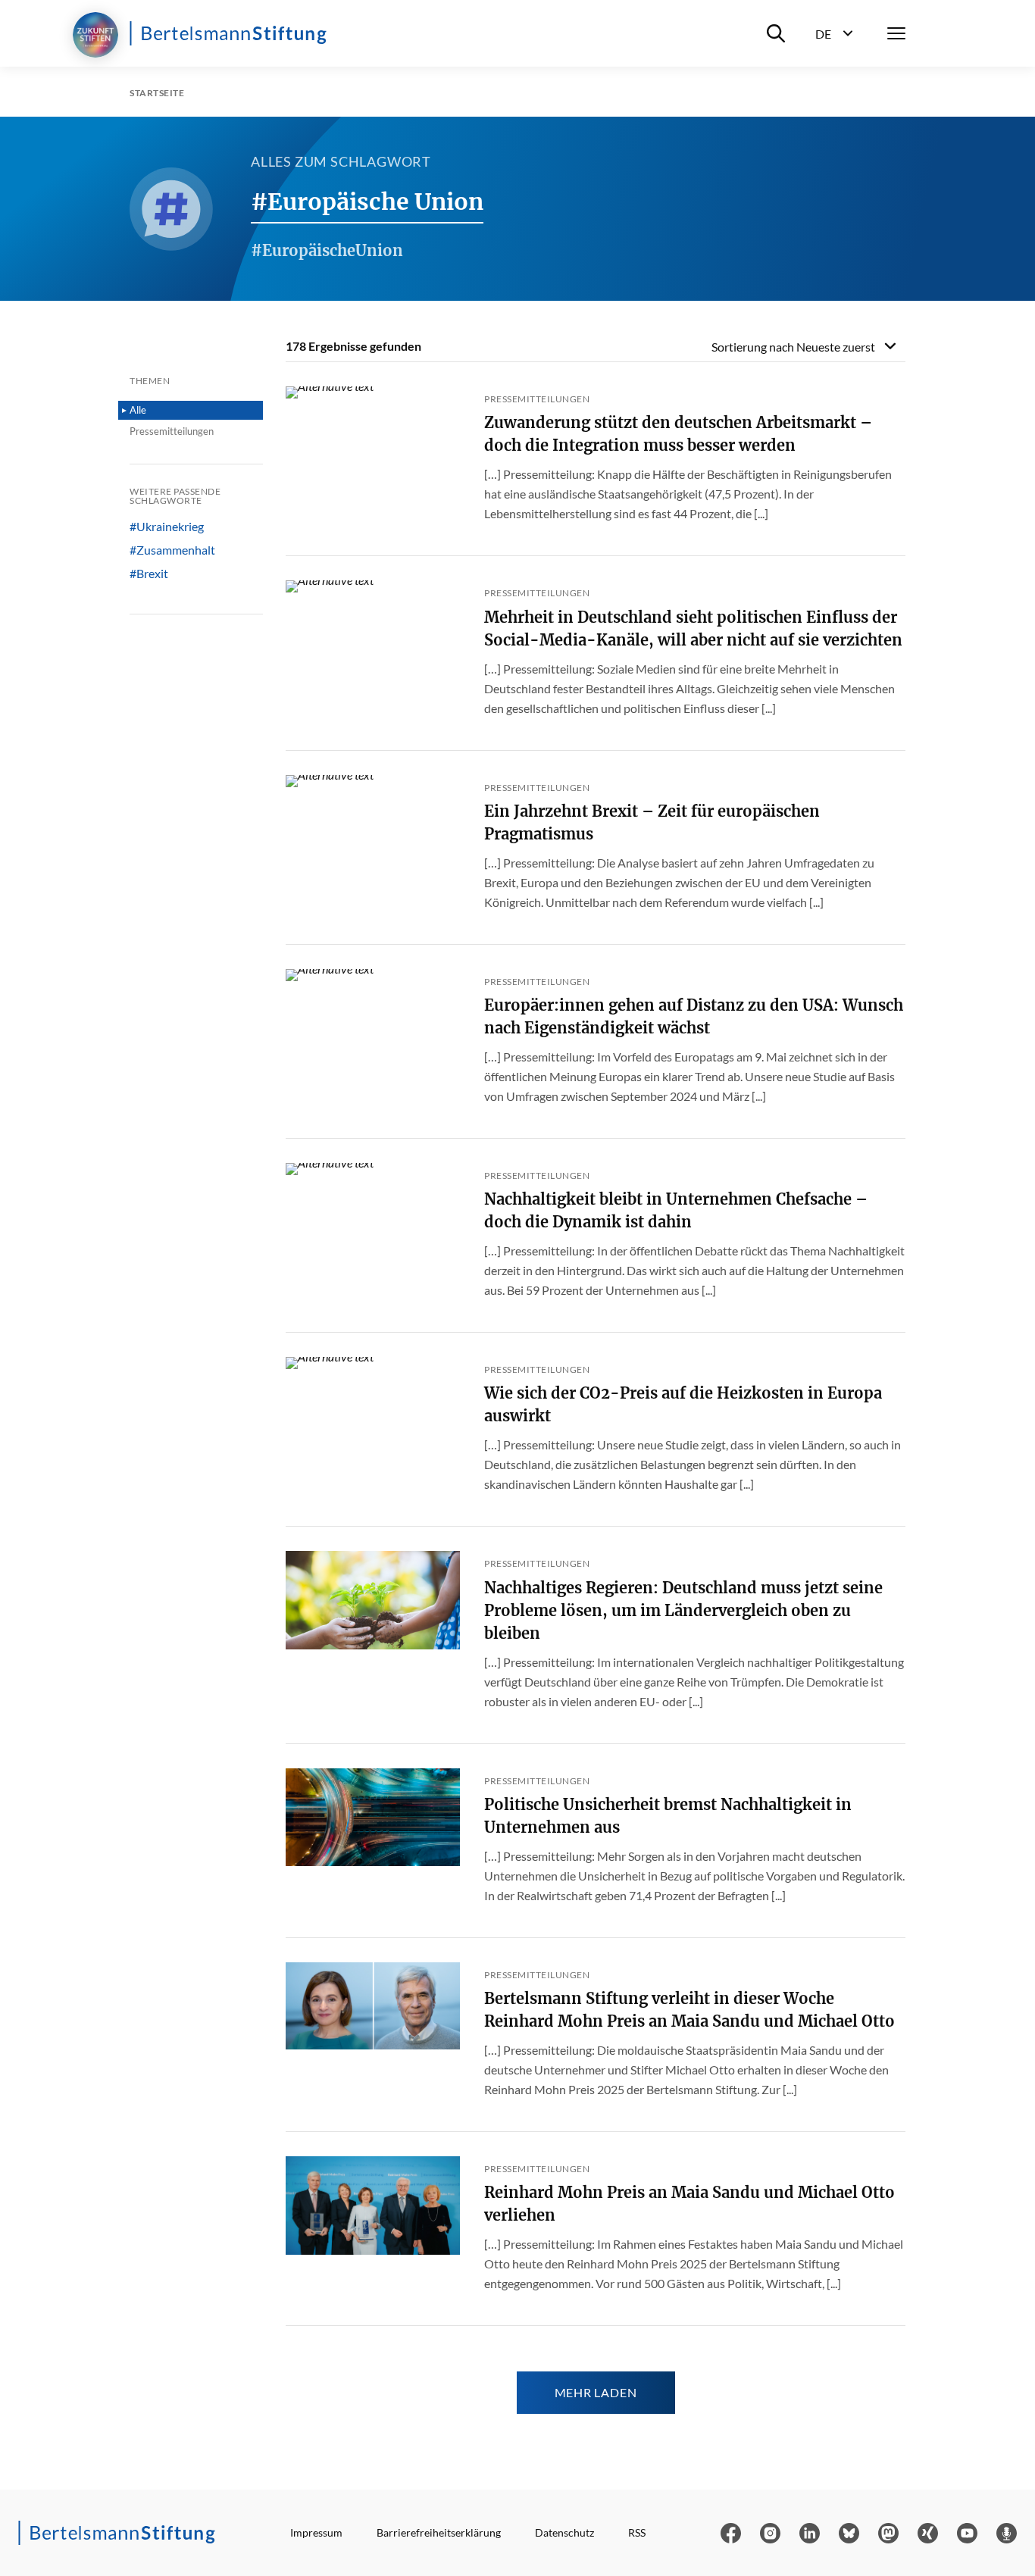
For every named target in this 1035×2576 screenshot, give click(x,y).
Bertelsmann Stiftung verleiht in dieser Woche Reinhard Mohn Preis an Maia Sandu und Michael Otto (689, 2010)
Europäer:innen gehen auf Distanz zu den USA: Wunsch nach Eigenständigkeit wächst (694, 1016)
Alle (138, 410)
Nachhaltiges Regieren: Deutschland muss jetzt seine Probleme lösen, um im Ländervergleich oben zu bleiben (683, 1610)
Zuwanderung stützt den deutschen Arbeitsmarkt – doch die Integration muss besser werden (678, 434)
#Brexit (149, 574)
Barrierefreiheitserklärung (439, 2532)
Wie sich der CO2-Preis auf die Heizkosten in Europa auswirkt (683, 1404)
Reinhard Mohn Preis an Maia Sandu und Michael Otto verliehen (689, 2204)
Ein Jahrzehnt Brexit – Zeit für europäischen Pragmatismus (652, 822)
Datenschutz (564, 2532)
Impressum (316, 2532)
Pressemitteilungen (172, 431)
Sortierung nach (793, 347)
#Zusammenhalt (172, 550)
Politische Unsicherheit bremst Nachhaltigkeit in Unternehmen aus (668, 1816)
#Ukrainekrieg (167, 527)
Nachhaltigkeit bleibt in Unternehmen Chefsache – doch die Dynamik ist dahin (676, 1210)
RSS (637, 2532)
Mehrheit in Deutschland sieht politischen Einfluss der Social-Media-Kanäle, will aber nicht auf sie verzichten (693, 628)
